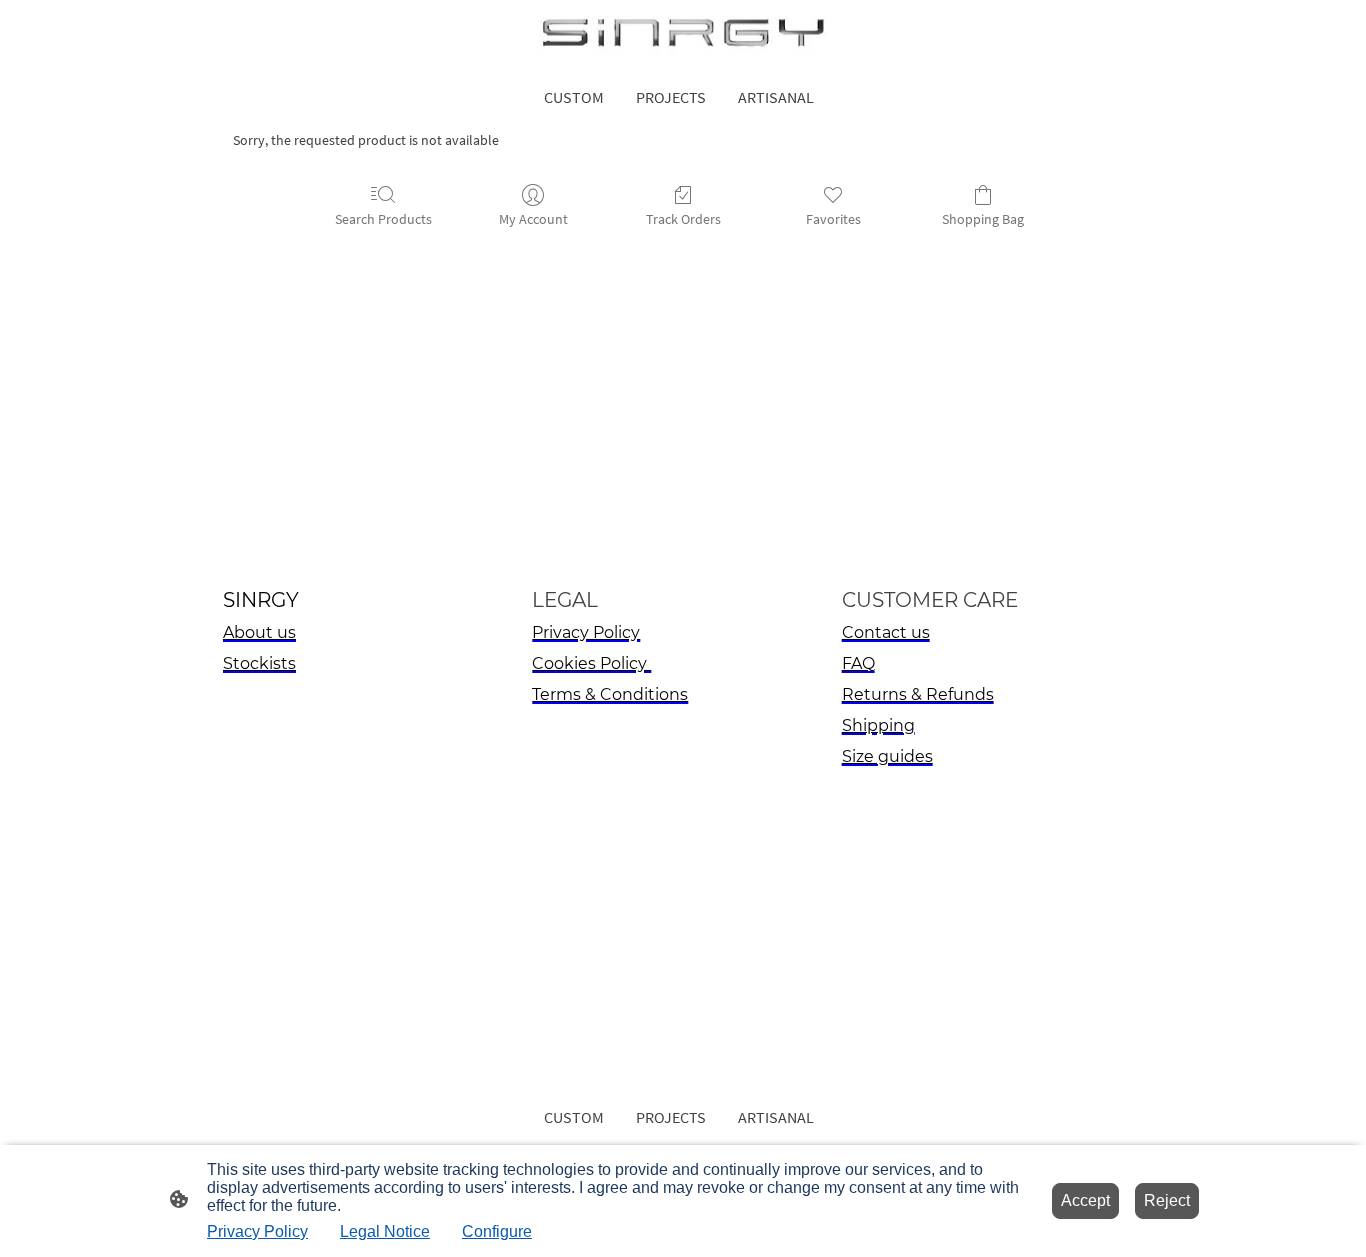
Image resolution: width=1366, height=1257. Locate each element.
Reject (1167, 1200)
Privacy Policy (257, 1231)
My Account (533, 219)
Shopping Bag (983, 219)
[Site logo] (682, 34)
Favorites (833, 219)
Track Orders (683, 219)
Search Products (383, 219)
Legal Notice (385, 1231)
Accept (1085, 1200)
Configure (497, 1231)
